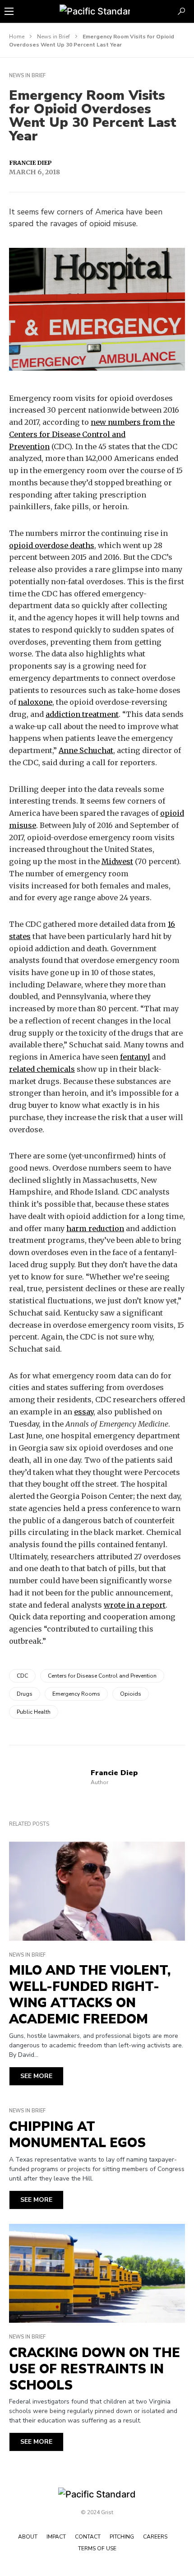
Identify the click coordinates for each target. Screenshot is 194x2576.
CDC (22, 1676)
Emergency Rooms (76, 1694)
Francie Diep (30, 163)
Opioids (131, 1694)
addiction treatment (82, 714)
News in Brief (53, 37)
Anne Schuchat (86, 750)
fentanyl (135, 1057)
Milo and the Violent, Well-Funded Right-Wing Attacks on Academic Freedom (90, 1995)
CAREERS (155, 2537)
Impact (56, 2537)
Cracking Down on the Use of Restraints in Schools (95, 2369)
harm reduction (95, 1228)
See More (36, 2076)
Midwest (117, 861)
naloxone (35, 702)
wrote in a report (135, 1605)
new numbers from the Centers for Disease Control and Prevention (92, 434)
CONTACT (88, 2537)
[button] (9, 11)
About (28, 2537)
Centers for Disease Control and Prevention (102, 1676)
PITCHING (122, 2537)
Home (17, 37)
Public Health (34, 1712)
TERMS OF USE (97, 2548)
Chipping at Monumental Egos (77, 2135)
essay (84, 1412)
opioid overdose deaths (52, 545)
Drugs (25, 1694)
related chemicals (42, 1069)
